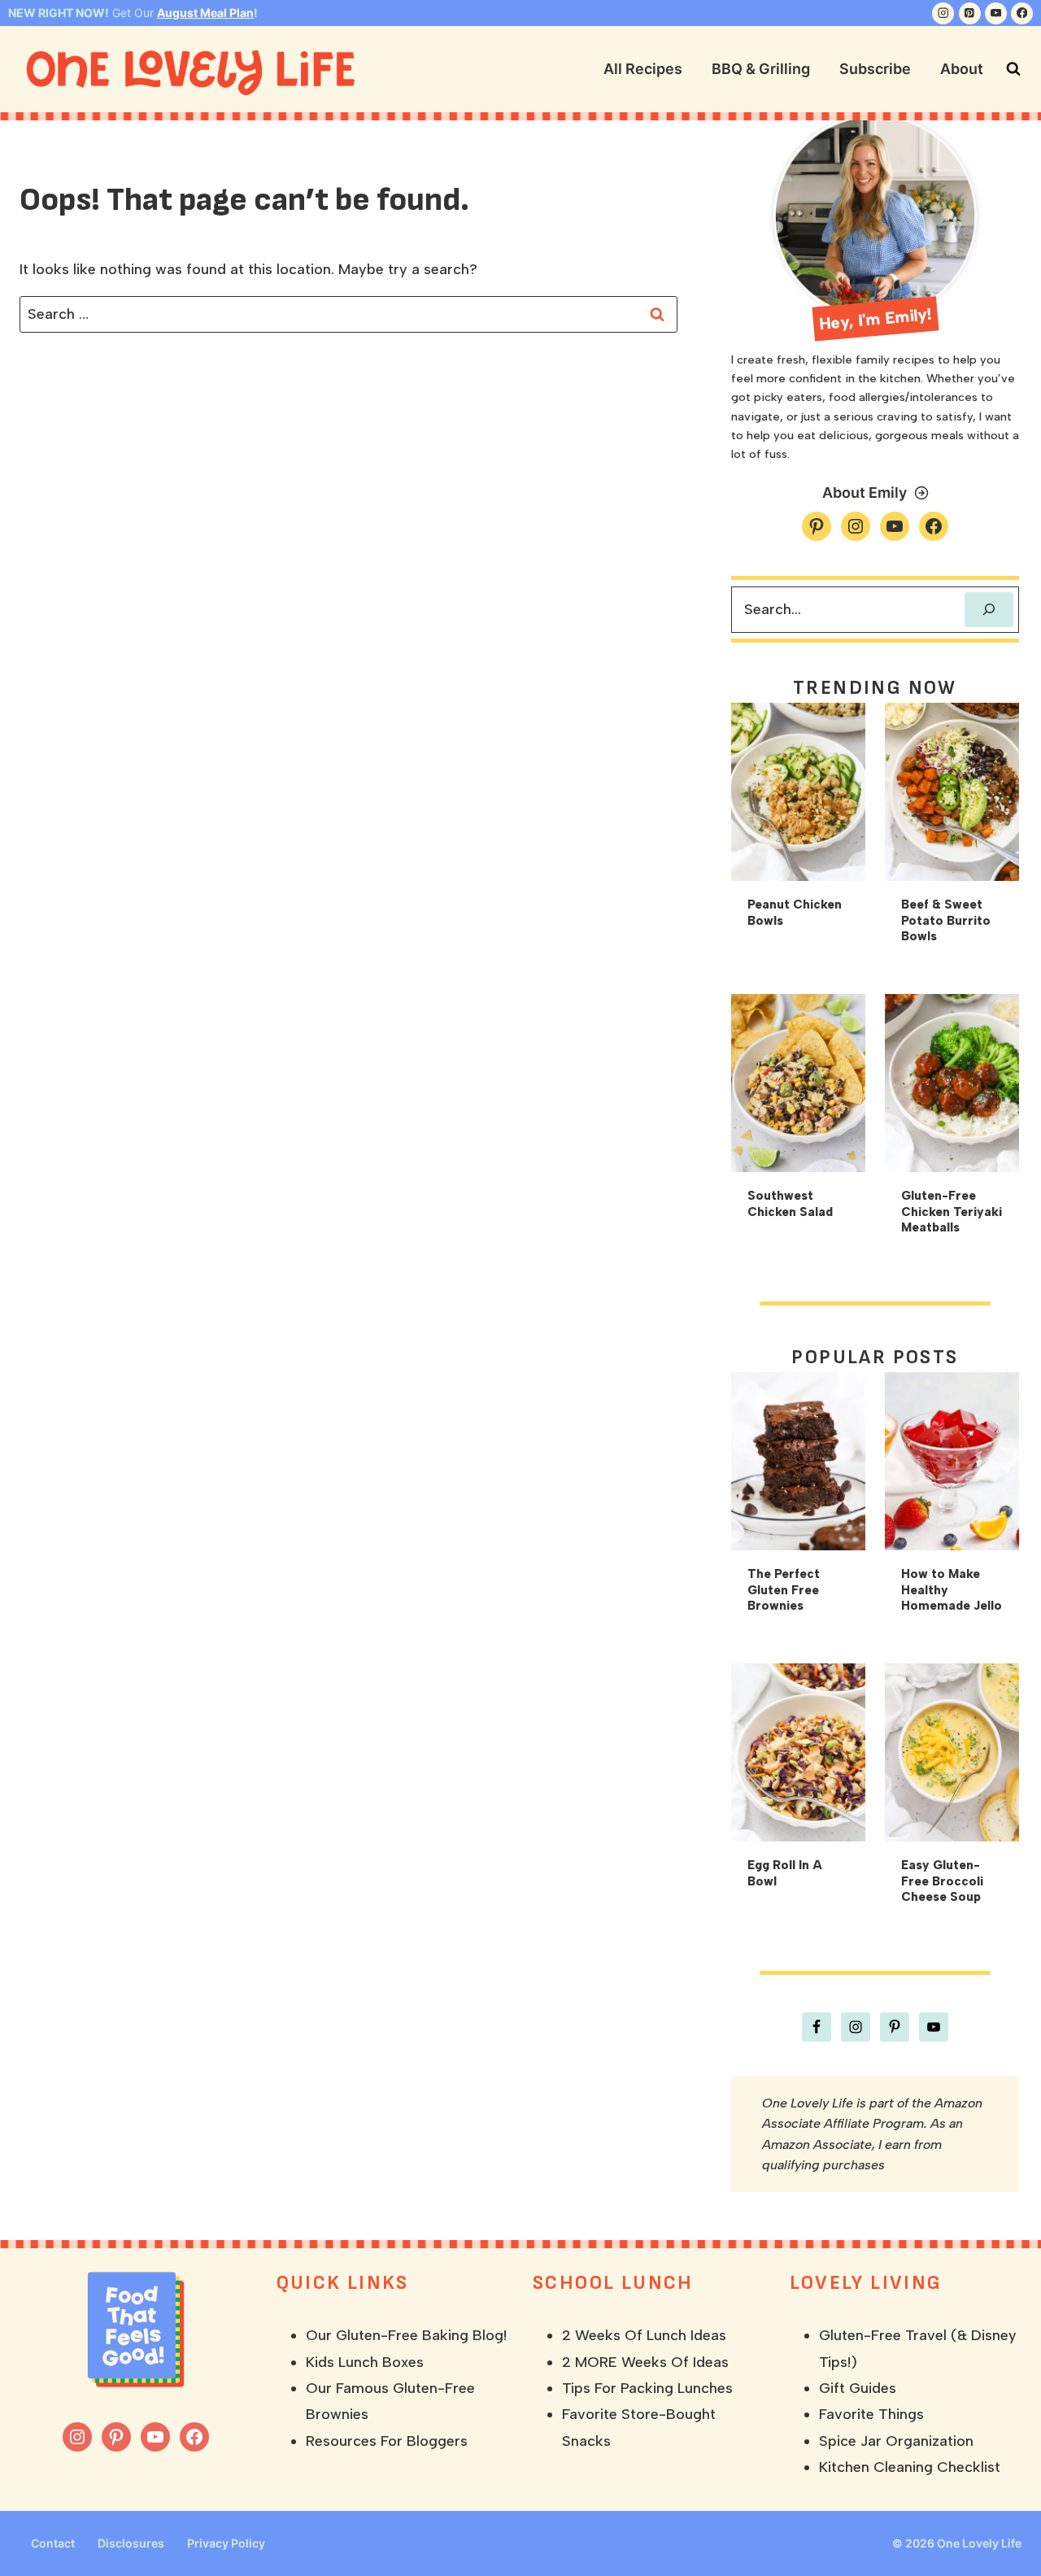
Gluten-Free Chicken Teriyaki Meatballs (952, 1212)
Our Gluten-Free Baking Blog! (406, 2335)
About (962, 69)
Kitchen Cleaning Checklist (910, 2467)
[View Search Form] (1013, 69)
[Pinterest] (970, 13)
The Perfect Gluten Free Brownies (784, 1590)
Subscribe (875, 69)
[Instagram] (943, 13)
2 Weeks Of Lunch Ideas (644, 2335)
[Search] (989, 610)
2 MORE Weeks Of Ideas (645, 2362)
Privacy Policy (226, 2543)
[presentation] (798, 792)
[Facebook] (1022, 13)
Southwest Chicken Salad (790, 1204)
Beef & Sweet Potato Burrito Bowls (946, 920)
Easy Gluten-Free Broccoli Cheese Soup (942, 1881)
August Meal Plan (205, 13)
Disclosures (131, 2543)
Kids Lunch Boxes (365, 2362)
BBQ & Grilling (761, 69)
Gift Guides (858, 2388)
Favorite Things (871, 2414)
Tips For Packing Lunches (647, 2388)
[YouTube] (996, 13)
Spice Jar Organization (896, 2441)
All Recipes (643, 69)
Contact (53, 2543)
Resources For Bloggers (387, 2441)
